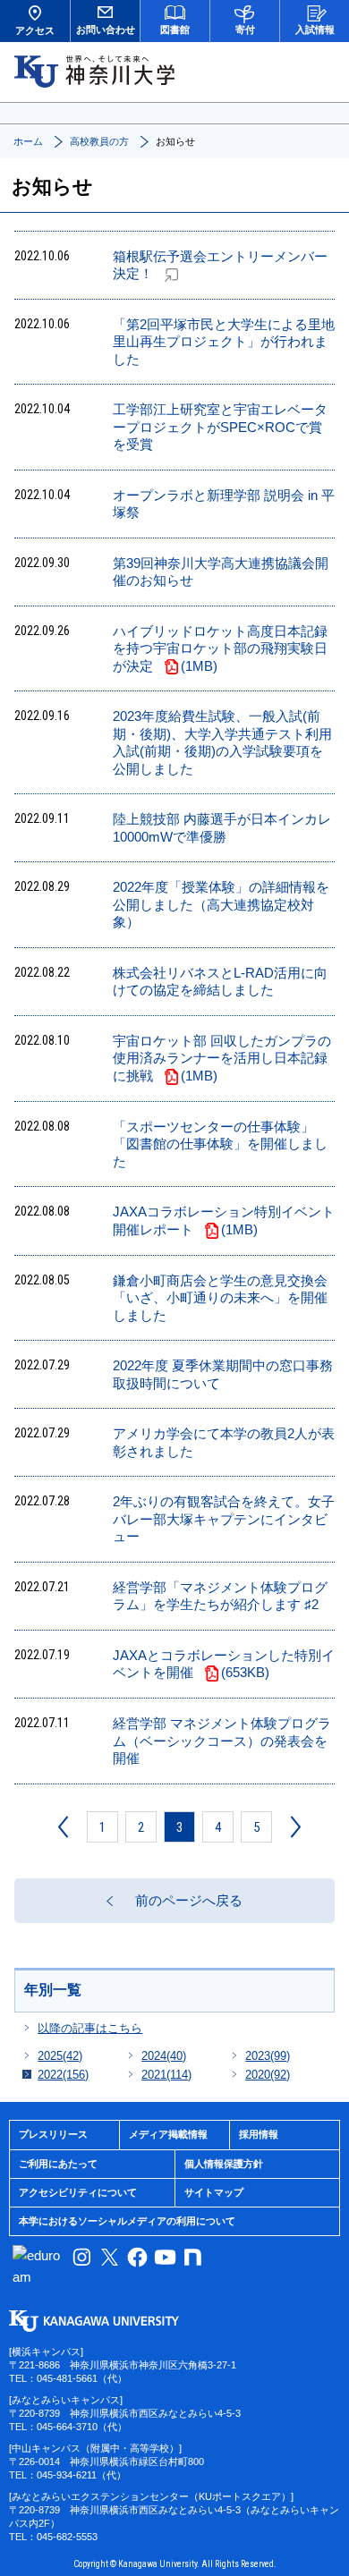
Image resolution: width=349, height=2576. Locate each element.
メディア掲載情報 (168, 2134)
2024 (164, 2056)
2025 (60, 2056)
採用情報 (259, 2134)
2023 (268, 2056)
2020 (268, 2075)
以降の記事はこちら (90, 2028)
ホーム (28, 141)
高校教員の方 (99, 141)
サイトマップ (214, 2192)
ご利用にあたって (58, 2164)
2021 (166, 2075)
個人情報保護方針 (224, 2164)
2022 (63, 2075)
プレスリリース (53, 2134)
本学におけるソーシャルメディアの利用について (127, 2221)
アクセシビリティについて (78, 2192)
